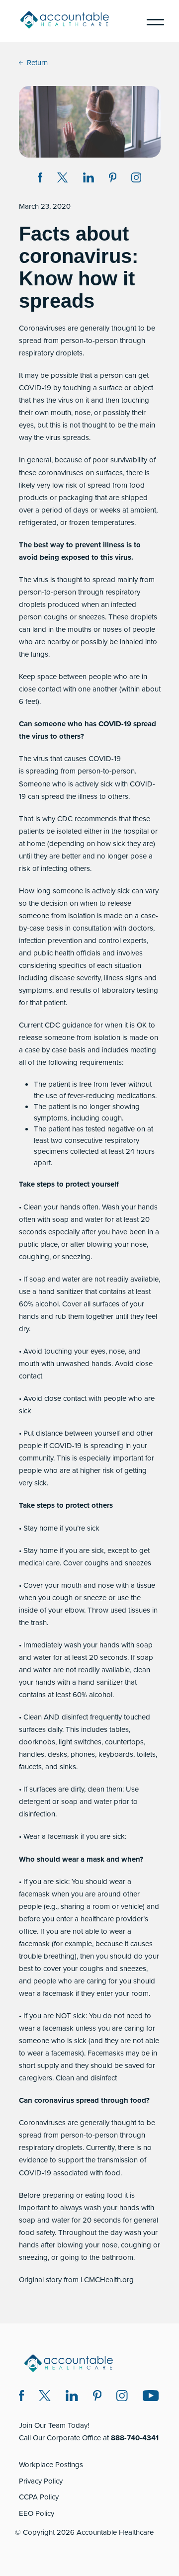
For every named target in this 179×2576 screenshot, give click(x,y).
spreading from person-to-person (80, 771)
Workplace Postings (51, 2465)
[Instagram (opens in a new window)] (136, 179)
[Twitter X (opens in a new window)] (45, 2397)
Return (37, 63)
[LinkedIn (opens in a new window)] (72, 2397)
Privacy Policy (41, 2481)
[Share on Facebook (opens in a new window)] (40, 179)
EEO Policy (37, 2513)
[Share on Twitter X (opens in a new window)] (62, 179)
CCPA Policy (39, 2497)
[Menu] (152, 21)
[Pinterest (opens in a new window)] (97, 2397)
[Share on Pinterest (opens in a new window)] (113, 179)
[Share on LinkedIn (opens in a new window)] (89, 179)
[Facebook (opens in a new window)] (22, 2397)
